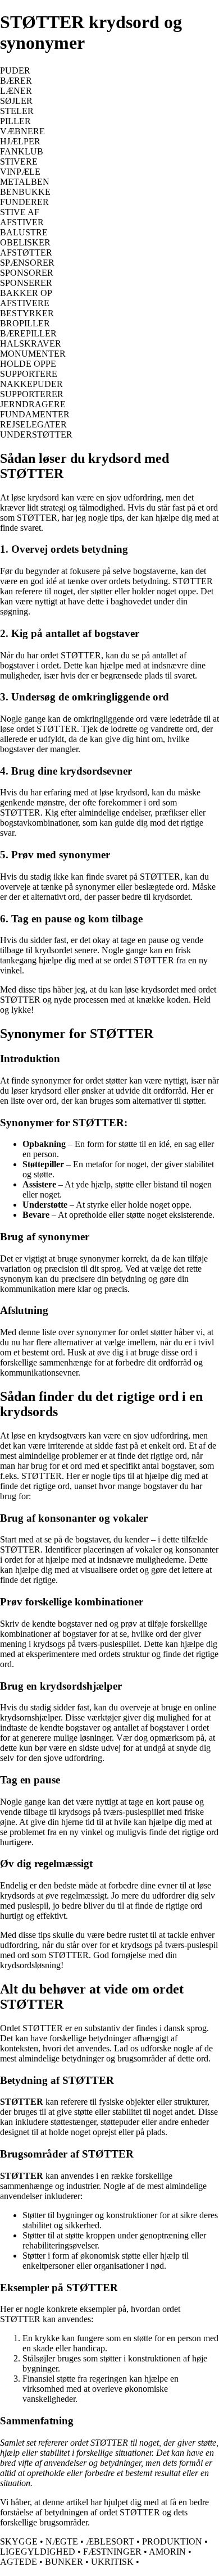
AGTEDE (19, 2562)
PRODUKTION (172, 2541)
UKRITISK (112, 2562)
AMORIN (167, 2552)
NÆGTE (62, 2541)
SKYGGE (19, 2541)
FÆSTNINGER (112, 2552)
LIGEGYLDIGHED (38, 2552)
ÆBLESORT (110, 2541)
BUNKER (64, 2562)
